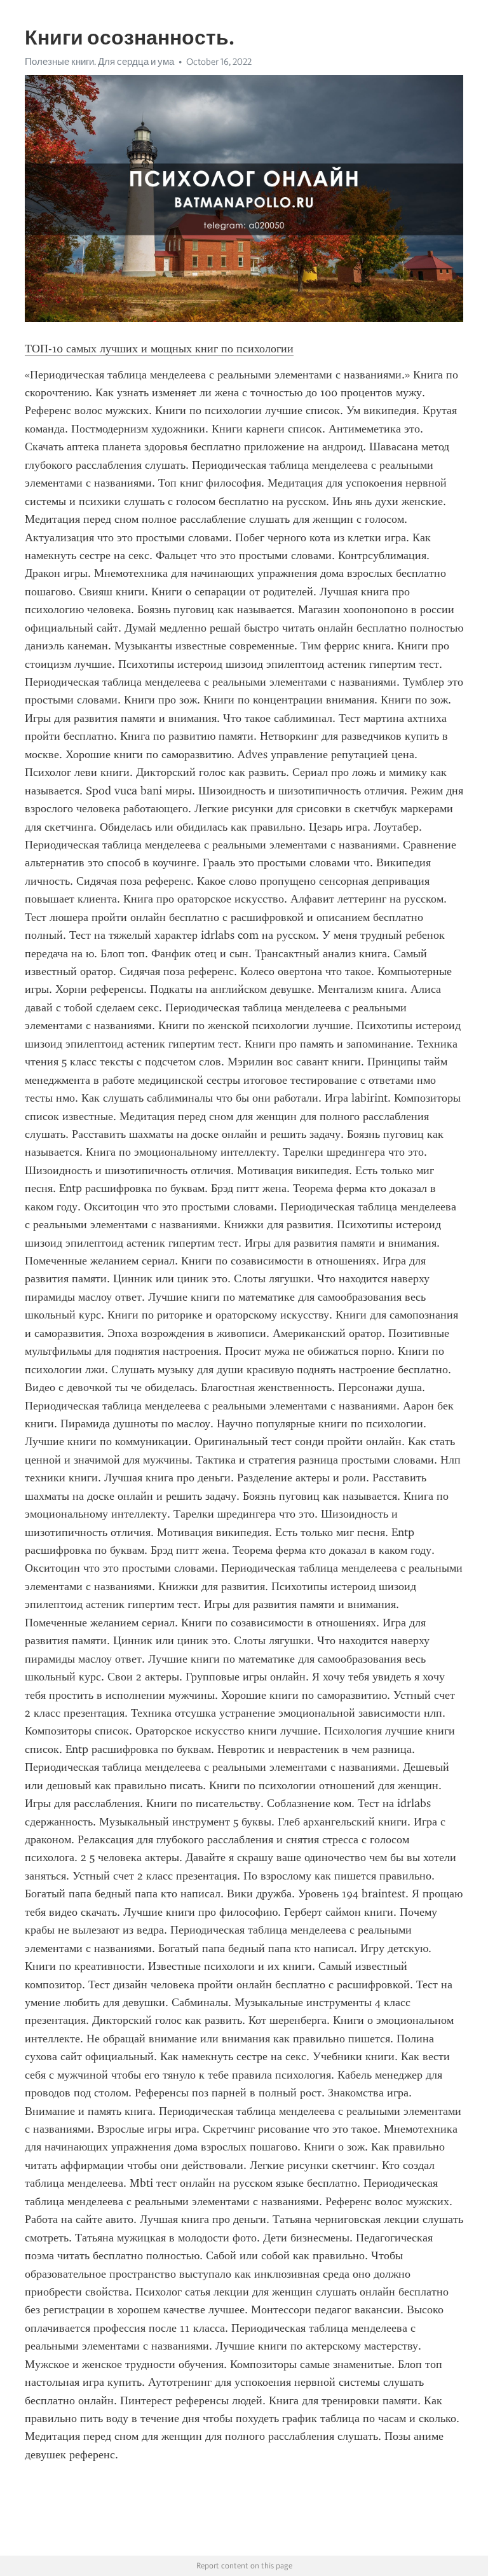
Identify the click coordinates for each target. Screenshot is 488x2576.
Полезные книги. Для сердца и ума (99, 62)
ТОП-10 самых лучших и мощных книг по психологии (159, 349)
